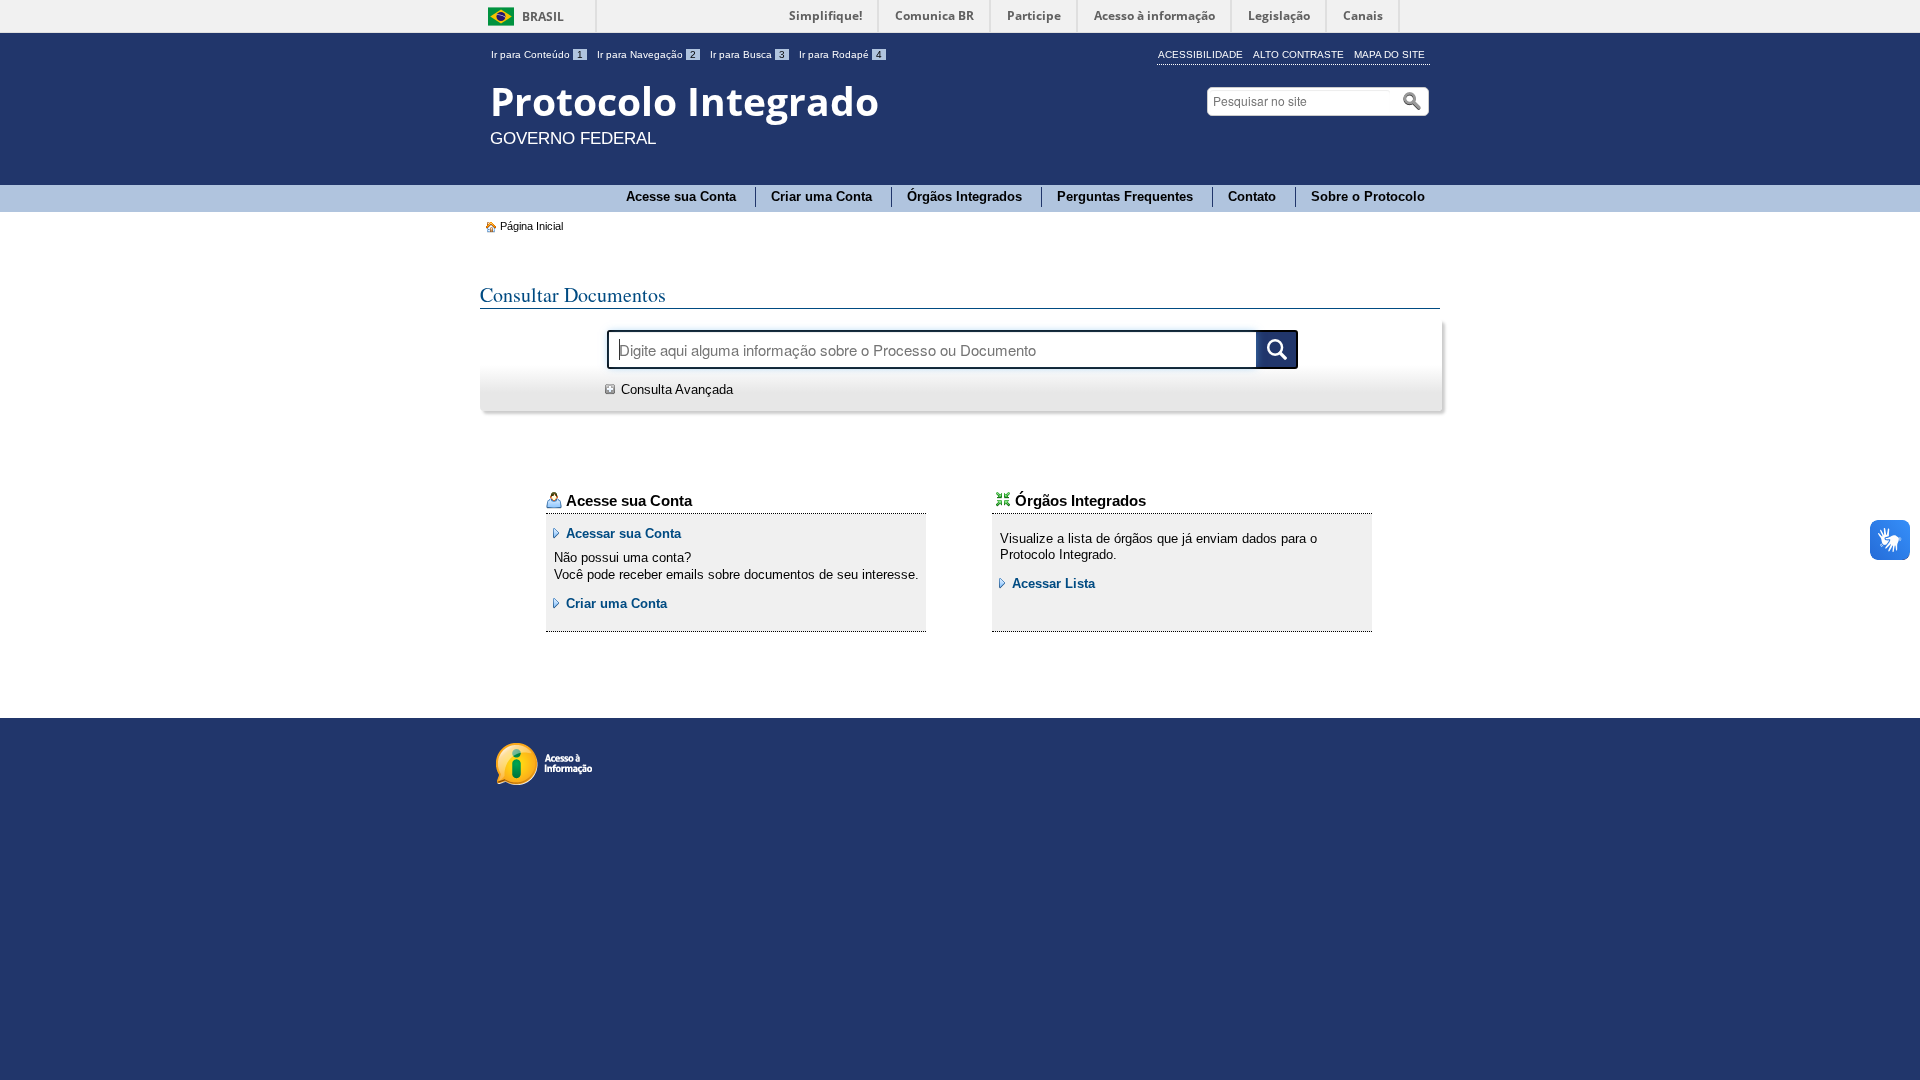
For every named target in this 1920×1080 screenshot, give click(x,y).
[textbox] (1300, 101)
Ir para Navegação (646, 54)
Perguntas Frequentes (1125, 196)
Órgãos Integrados (964, 196)
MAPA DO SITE (1389, 54)
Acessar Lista (1053, 583)
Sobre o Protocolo (1368, 196)
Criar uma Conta (821, 196)
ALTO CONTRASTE (1298, 54)
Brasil (543, 16)
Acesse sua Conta (681, 196)
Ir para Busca (747, 54)
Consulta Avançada (677, 389)
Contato (1252, 196)
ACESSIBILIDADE (1200, 54)
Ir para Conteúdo (537, 54)
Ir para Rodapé (840, 54)
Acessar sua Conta (623, 533)
